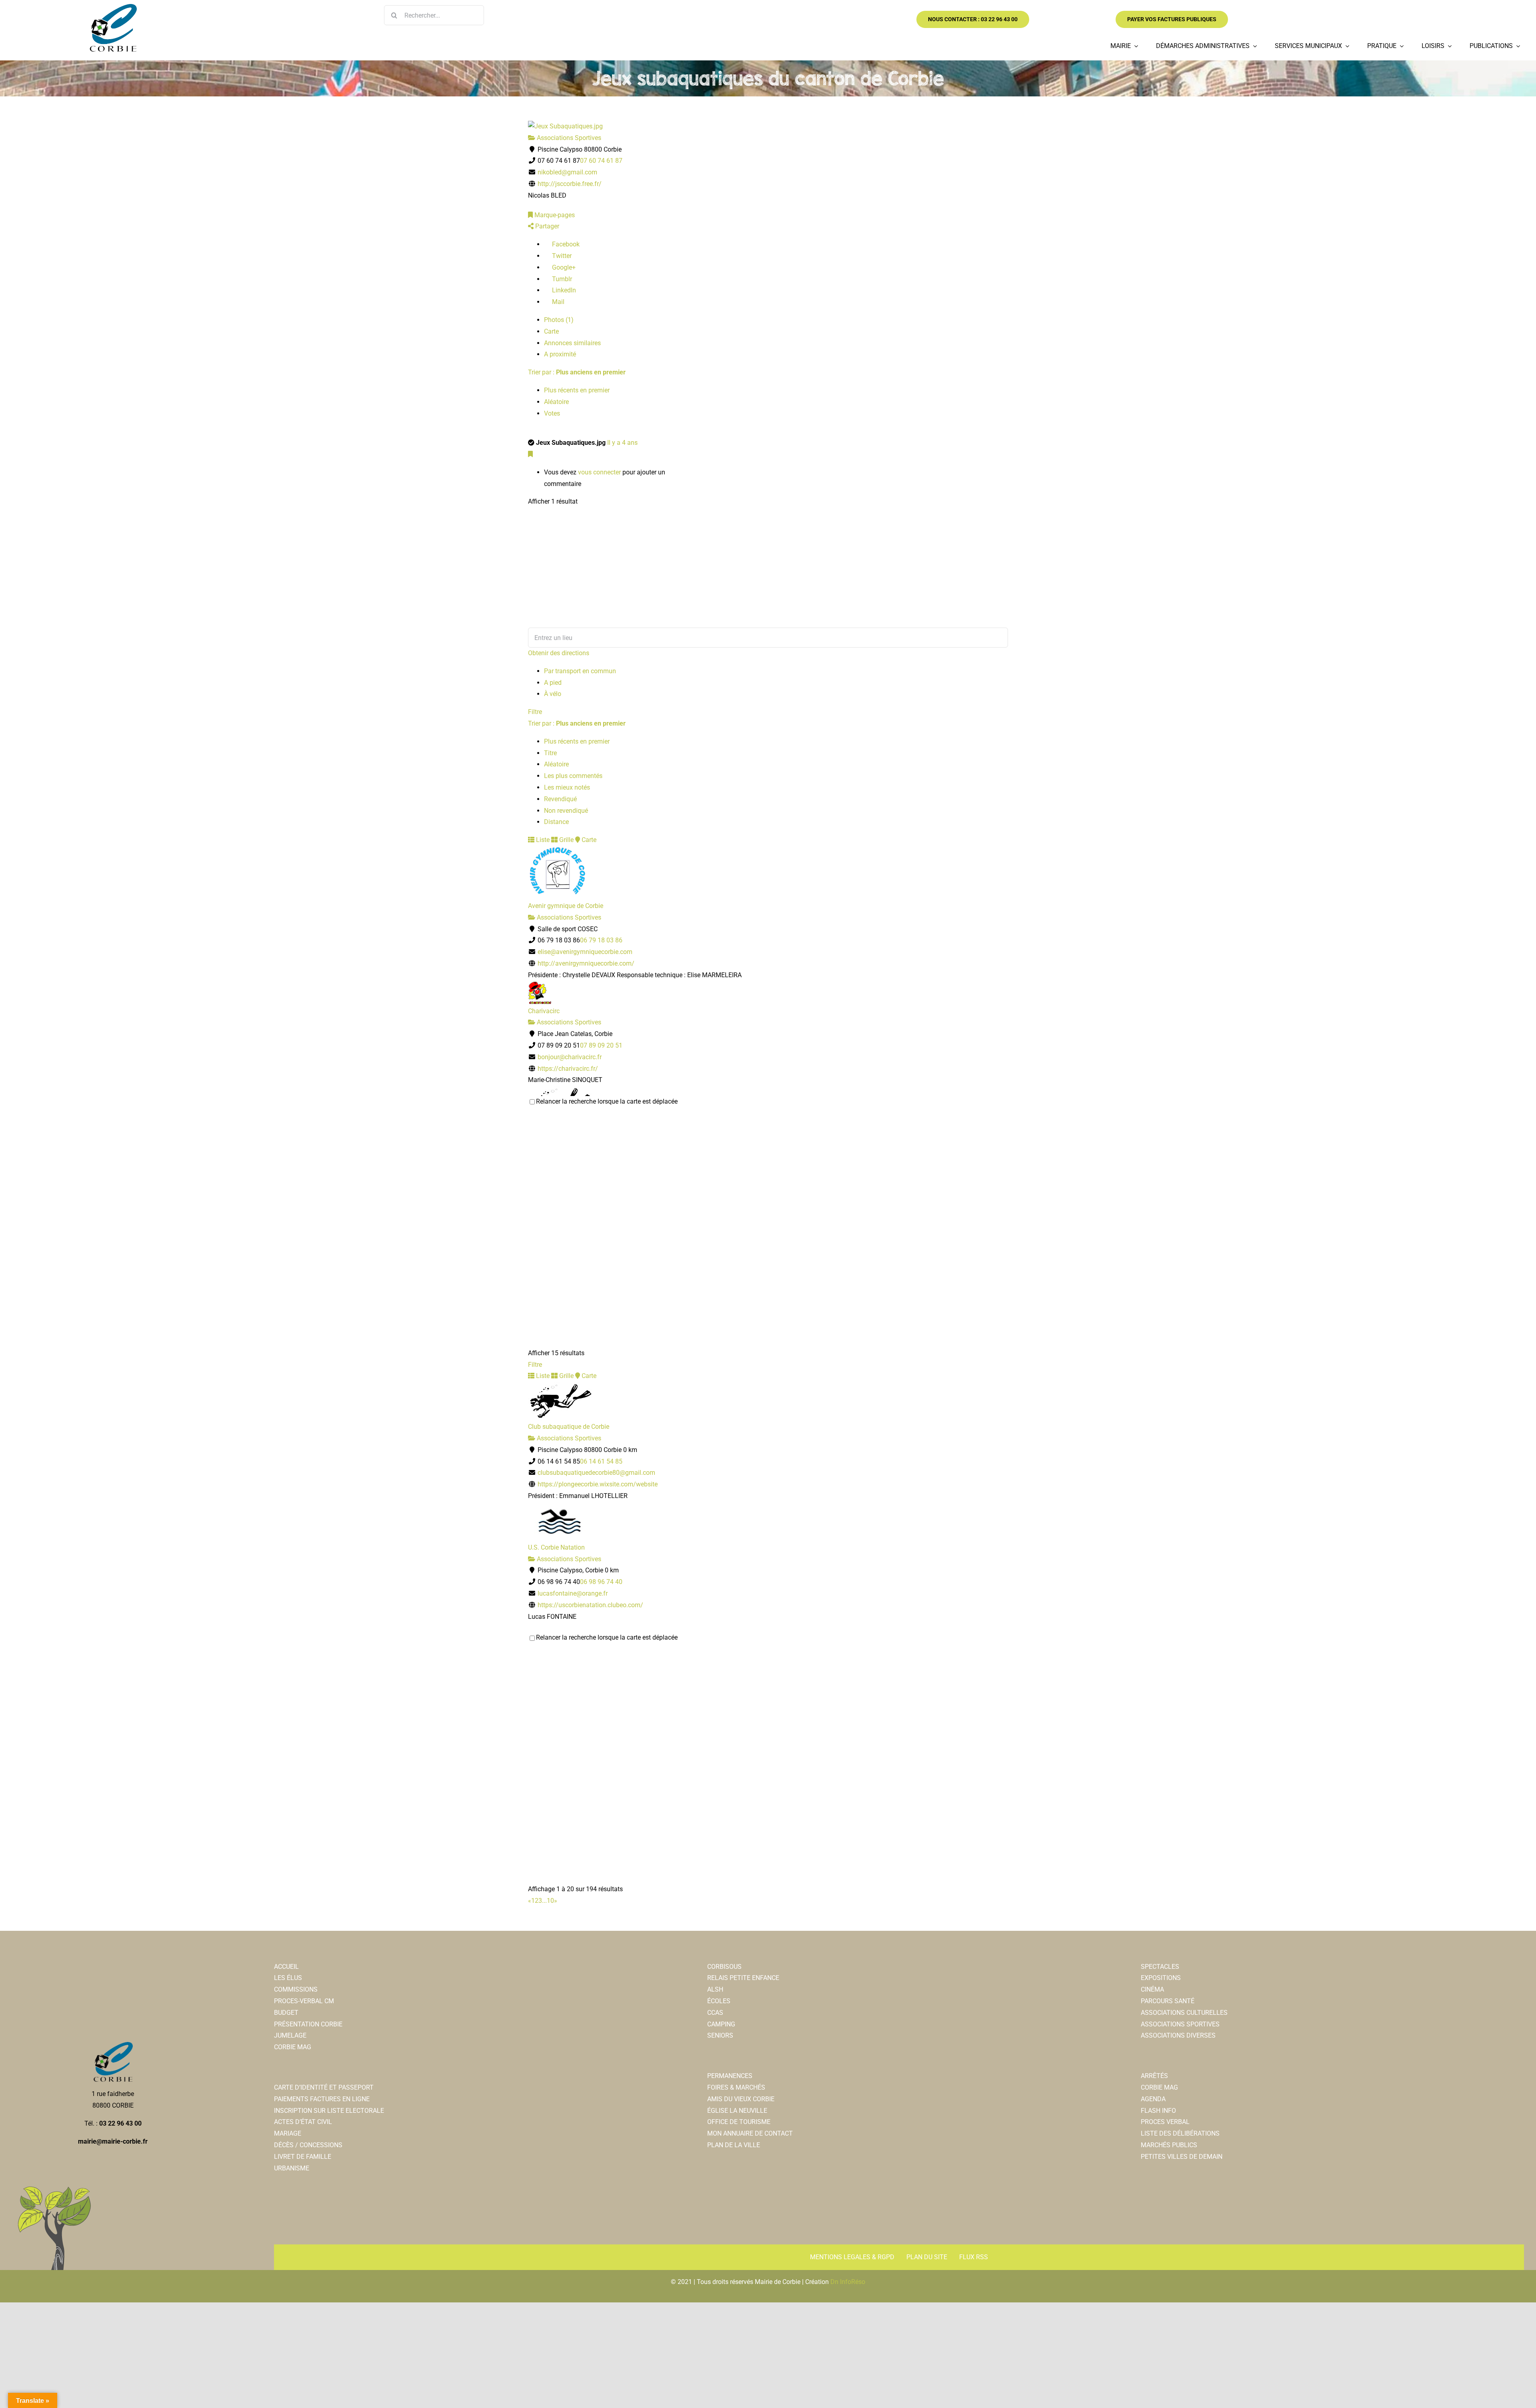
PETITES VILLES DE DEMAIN (1182, 2157)
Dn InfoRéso (848, 2282)
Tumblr (561, 279)
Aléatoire (556, 402)
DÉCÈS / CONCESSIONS (308, 2145)
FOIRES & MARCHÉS (736, 2087)
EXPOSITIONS (1161, 1978)
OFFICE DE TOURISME (739, 2122)
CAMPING (721, 2024)
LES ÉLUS (288, 1978)
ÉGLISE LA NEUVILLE (737, 2111)
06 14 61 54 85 (601, 1461)
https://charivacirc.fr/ (568, 1069)
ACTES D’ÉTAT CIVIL (303, 2122)
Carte (551, 331)
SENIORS (720, 2035)
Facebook (565, 244)
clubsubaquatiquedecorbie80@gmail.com (596, 1473)
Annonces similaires (572, 343)
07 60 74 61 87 (601, 161)
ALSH (715, 1989)
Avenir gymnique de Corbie (566, 906)
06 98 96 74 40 (601, 1582)
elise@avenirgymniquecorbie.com (585, 952)
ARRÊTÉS (1154, 2076)
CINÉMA (1152, 1989)
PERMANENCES (730, 2076)
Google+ (563, 267)
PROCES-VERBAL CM (304, 2001)
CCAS (715, 2013)
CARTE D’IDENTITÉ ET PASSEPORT (324, 2087)
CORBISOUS (724, 1967)
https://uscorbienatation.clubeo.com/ (590, 1605)
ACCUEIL (286, 1967)
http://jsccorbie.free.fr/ (570, 184)
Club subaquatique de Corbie (569, 1427)
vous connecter (599, 472)
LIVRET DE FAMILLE (303, 2157)
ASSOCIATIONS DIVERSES (1178, 2035)
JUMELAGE (290, 2035)
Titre (550, 753)
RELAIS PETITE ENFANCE (743, 1978)
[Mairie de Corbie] (113, 7)
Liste (542, 840)
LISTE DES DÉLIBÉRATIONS (1180, 2133)
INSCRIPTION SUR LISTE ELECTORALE (329, 2111)
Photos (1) (559, 320)
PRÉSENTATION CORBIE (308, 2024)
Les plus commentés (573, 776)
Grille (566, 840)
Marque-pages (554, 215)
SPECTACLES (1160, 1967)
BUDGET (286, 2013)
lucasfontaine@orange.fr (573, 1593)
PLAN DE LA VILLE (734, 2145)
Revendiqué (560, 799)
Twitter (561, 256)
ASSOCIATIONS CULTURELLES (1184, 2013)
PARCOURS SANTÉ (1168, 2001)
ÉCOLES (719, 2001)
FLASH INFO (1158, 2111)
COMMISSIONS (296, 1989)
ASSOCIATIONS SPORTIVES (1180, 2024)
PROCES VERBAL (1165, 2122)
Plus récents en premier (577, 390)
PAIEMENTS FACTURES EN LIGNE (322, 2099)
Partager (546, 226)
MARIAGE (288, 2133)
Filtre (535, 712)
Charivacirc (544, 1011)
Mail (557, 302)
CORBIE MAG (293, 2047)
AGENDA (1153, 2099)
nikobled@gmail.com (567, 172)
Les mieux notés (567, 787)
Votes (552, 413)
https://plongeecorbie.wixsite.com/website (598, 1484)
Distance (556, 822)
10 (550, 1901)
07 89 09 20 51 (601, 1045)
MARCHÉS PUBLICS (1169, 2145)
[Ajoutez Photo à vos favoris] (530, 454)
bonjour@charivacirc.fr (570, 1057)
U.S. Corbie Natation (556, 1547)
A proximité (560, 354)
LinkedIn (563, 290)
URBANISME (292, 2168)
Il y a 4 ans (622, 443)
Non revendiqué (566, 811)
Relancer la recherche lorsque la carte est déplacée (607, 1101)
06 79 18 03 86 (601, 940)
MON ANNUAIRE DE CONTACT (750, 2133)
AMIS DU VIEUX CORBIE (741, 2099)
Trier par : (577, 372)
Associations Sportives (568, 138)
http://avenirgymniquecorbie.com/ (586, 963)
